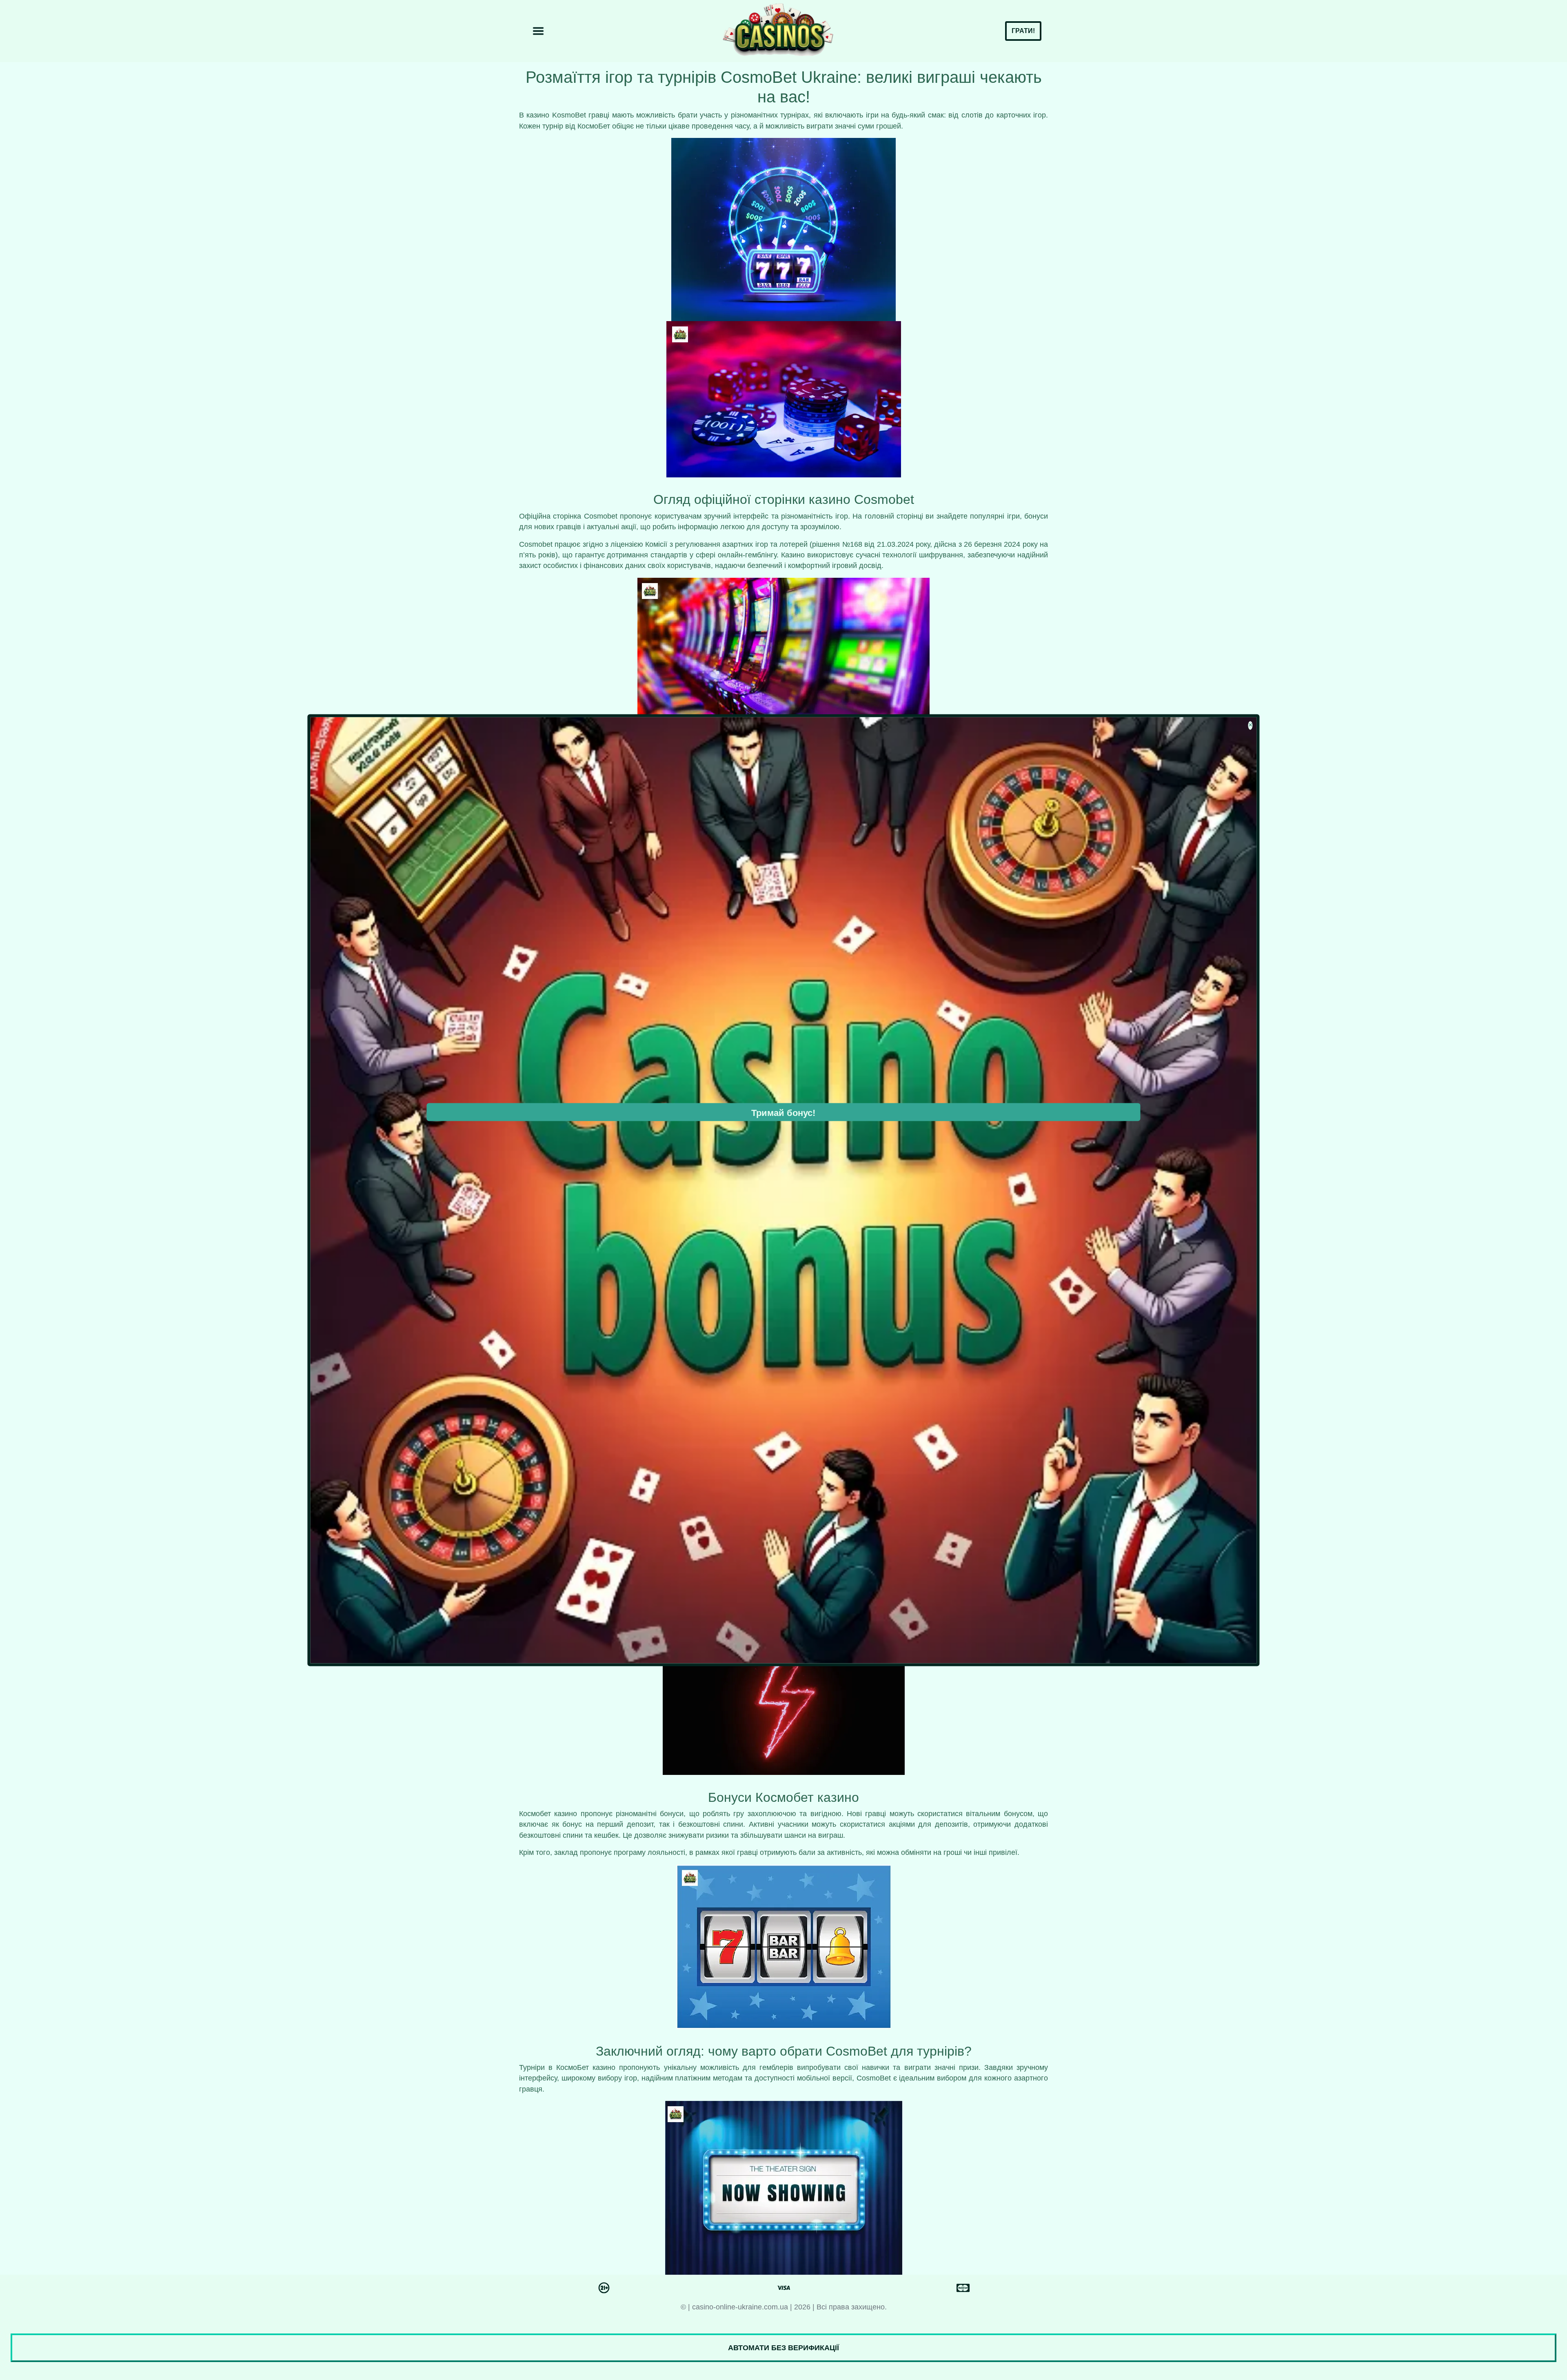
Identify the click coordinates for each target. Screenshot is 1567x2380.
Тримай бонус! (783, 1113)
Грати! (1023, 31)
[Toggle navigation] (538, 31)
